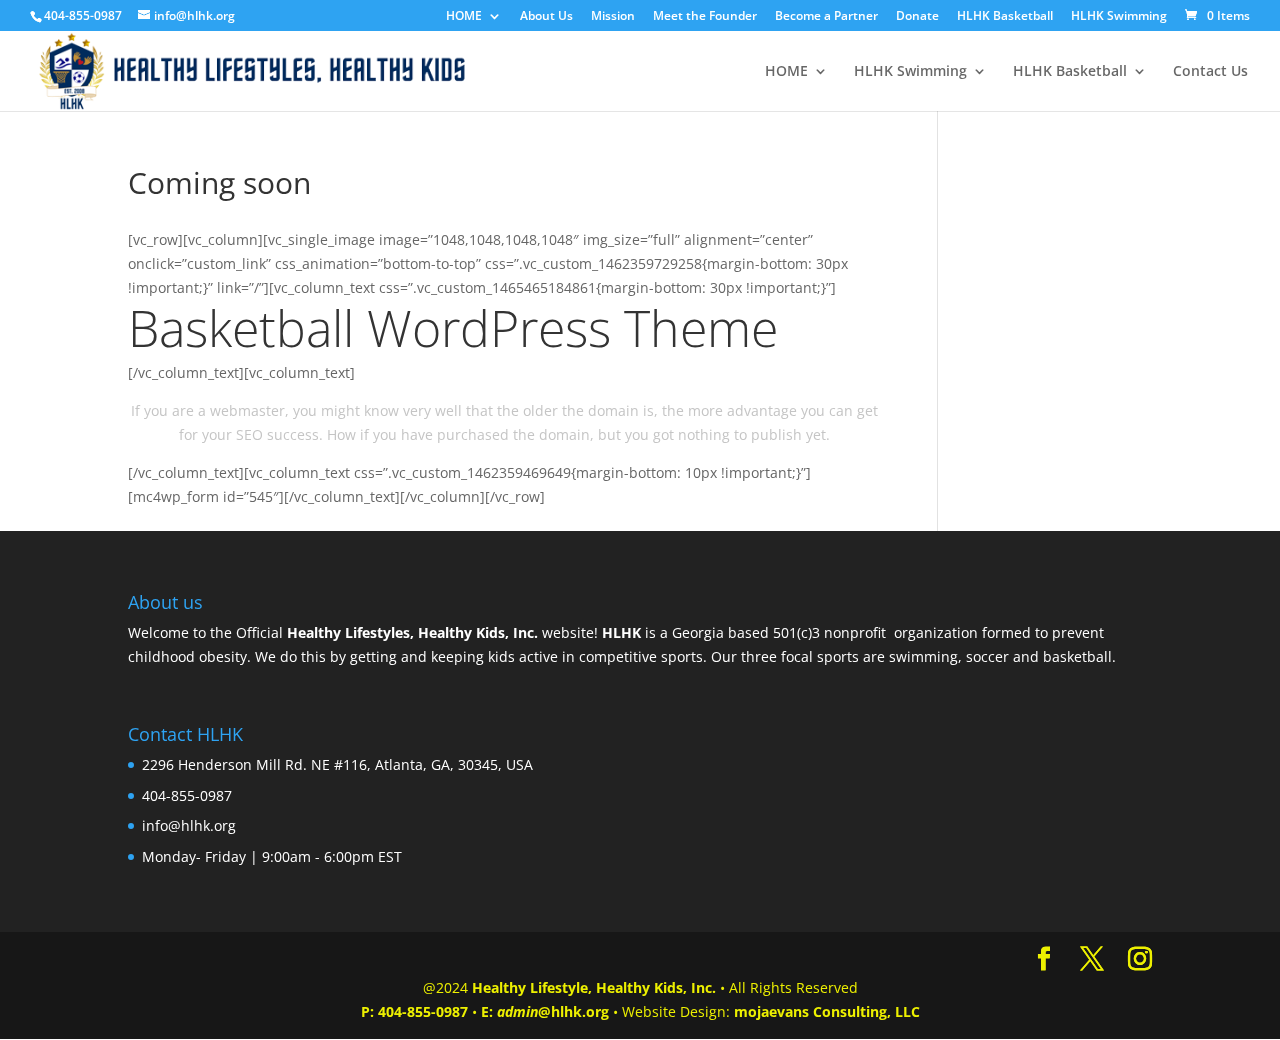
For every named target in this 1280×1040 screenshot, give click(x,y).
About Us (546, 17)
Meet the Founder (705, 17)
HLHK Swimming (1119, 17)
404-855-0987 (423, 1011)
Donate (917, 17)
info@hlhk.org (189, 825)
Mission (613, 17)
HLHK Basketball (1005, 17)
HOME (464, 17)
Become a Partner (826, 17)
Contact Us (1210, 72)
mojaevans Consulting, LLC (827, 1011)
